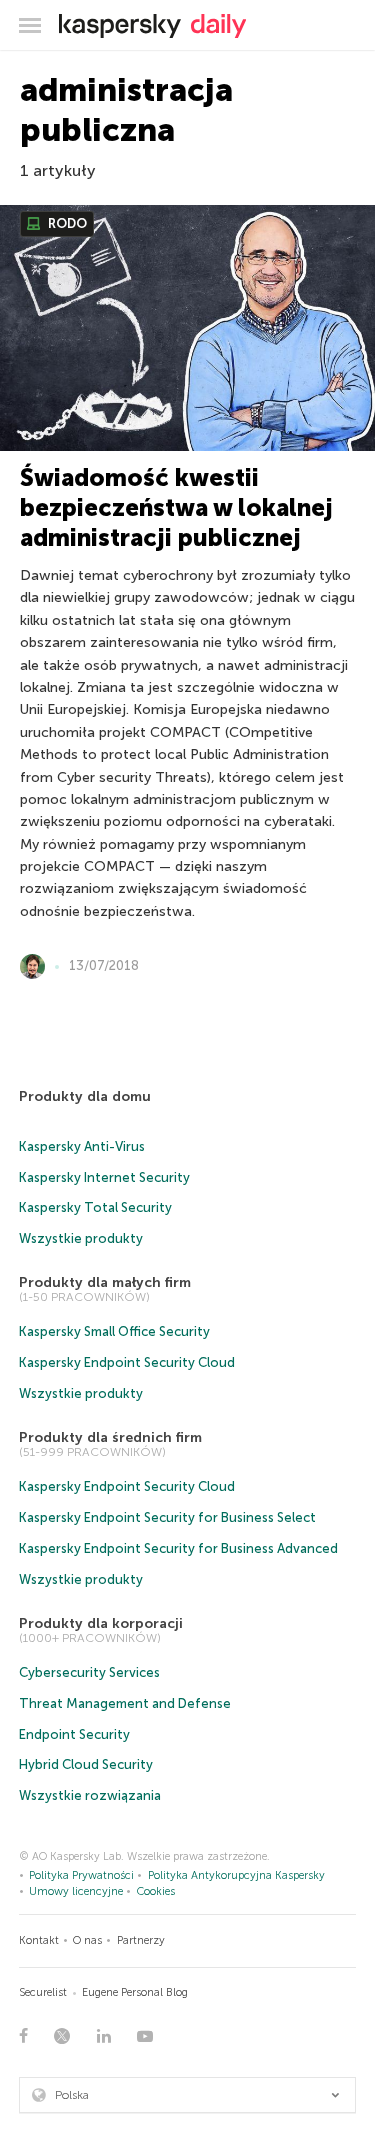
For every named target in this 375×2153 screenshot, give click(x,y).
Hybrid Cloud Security (86, 1764)
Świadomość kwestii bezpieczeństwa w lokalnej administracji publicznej (176, 507)
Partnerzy (141, 1940)
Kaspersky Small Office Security (114, 1331)
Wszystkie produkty (81, 1238)
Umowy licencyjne (76, 1891)
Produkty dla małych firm (105, 1282)
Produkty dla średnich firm (110, 1437)
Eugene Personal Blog (135, 1992)
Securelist (43, 1992)
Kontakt (39, 1940)
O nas (87, 1940)
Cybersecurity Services (89, 1672)
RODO (66, 223)
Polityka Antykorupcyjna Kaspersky (236, 1875)
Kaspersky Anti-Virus (82, 1146)
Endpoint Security (74, 1734)
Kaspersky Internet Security (104, 1177)
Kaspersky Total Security (95, 1207)
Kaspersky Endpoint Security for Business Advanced (178, 1548)
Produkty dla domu (85, 1096)
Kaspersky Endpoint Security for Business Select (167, 1517)
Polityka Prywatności (81, 1875)
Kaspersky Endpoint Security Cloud (127, 1362)
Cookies (156, 1891)
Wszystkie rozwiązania (90, 1795)
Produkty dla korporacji (101, 1623)
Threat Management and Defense (125, 1703)
